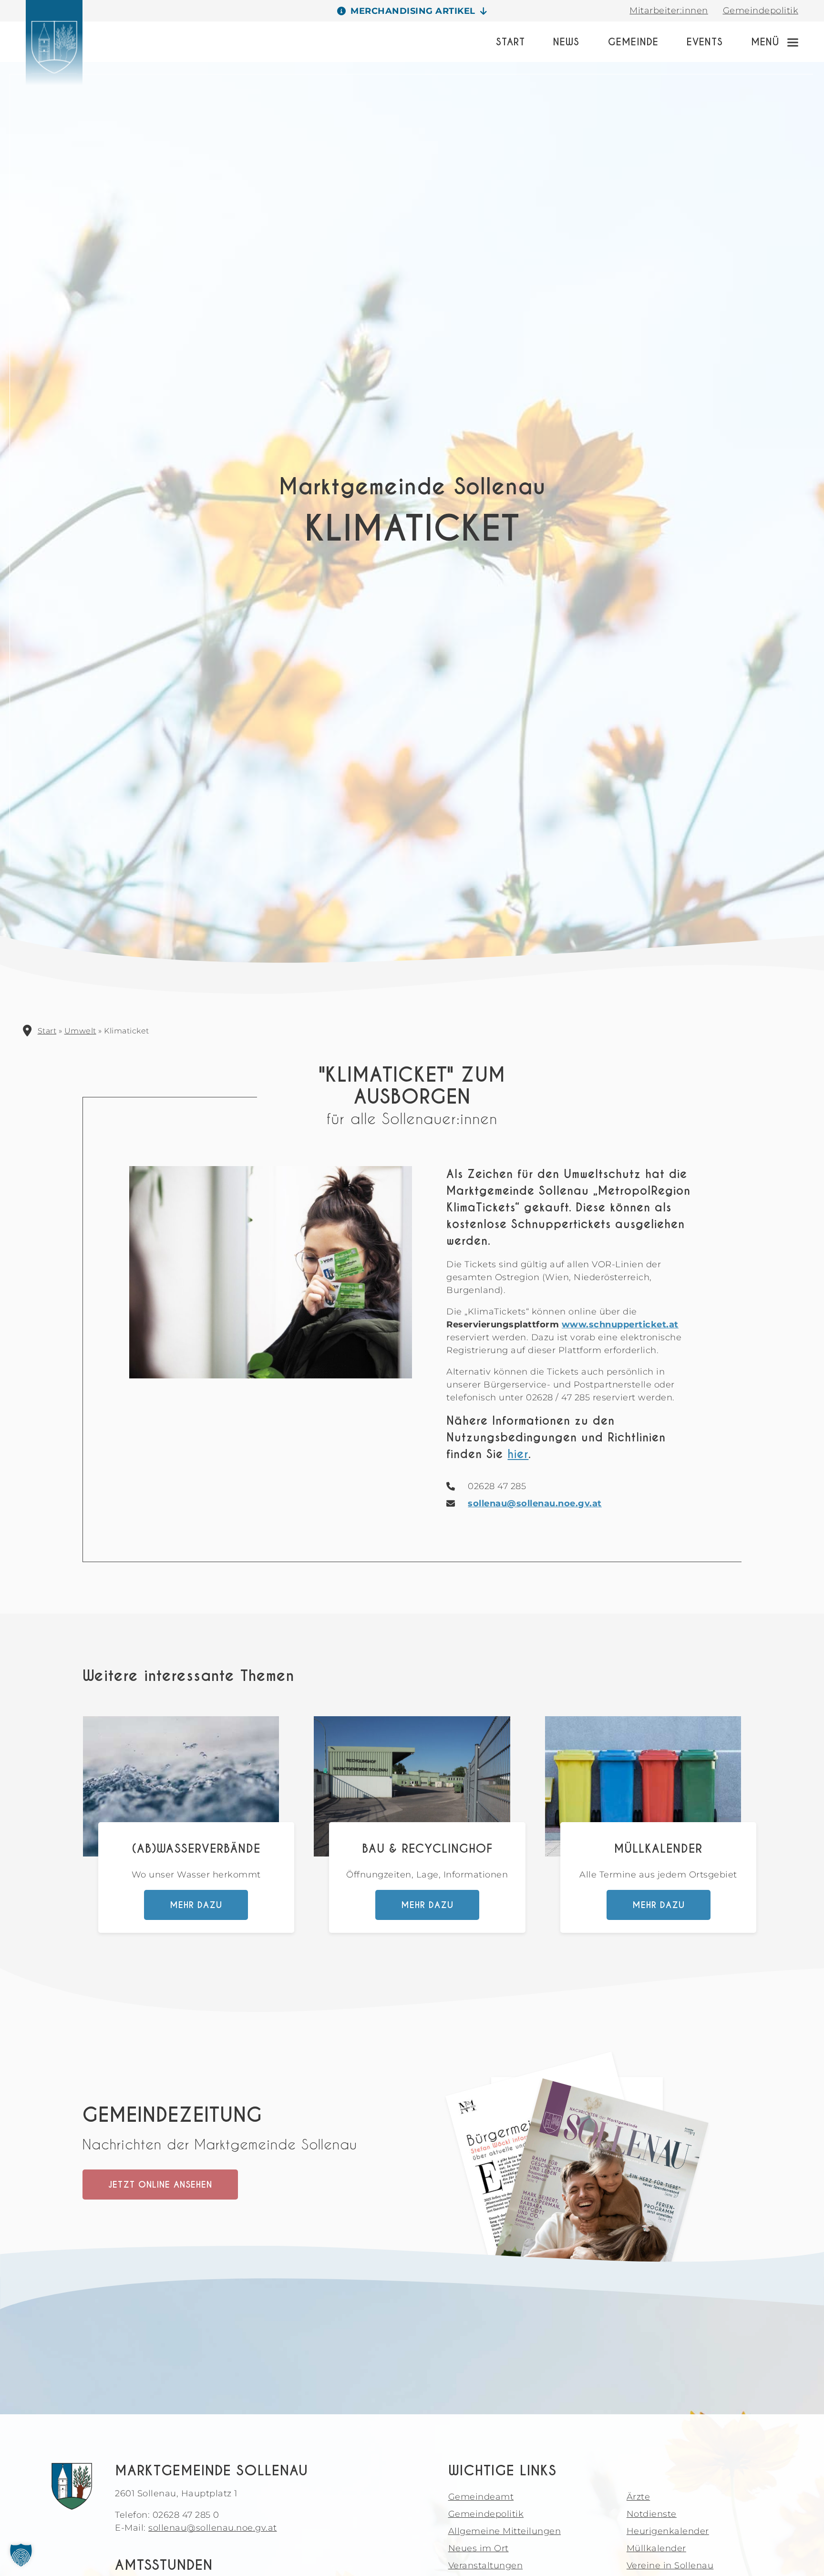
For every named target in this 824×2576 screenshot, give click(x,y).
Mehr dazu (196, 1905)
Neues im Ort (479, 2548)
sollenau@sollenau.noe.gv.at (535, 1503)
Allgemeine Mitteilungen (505, 2531)
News (566, 42)
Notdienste (652, 2514)
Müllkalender (656, 2548)
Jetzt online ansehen (160, 2185)
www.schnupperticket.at (620, 1325)
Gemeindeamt (481, 2497)
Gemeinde (633, 42)
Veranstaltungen (486, 2566)
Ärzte (639, 2497)
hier (518, 1454)
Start (510, 42)
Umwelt (80, 1031)
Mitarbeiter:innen (669, 10)
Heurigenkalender (668, 2531)
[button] (21, 2555)
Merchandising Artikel (413, 11)
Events (705, 42)
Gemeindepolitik (761, 10)
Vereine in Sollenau (670, 2566)
